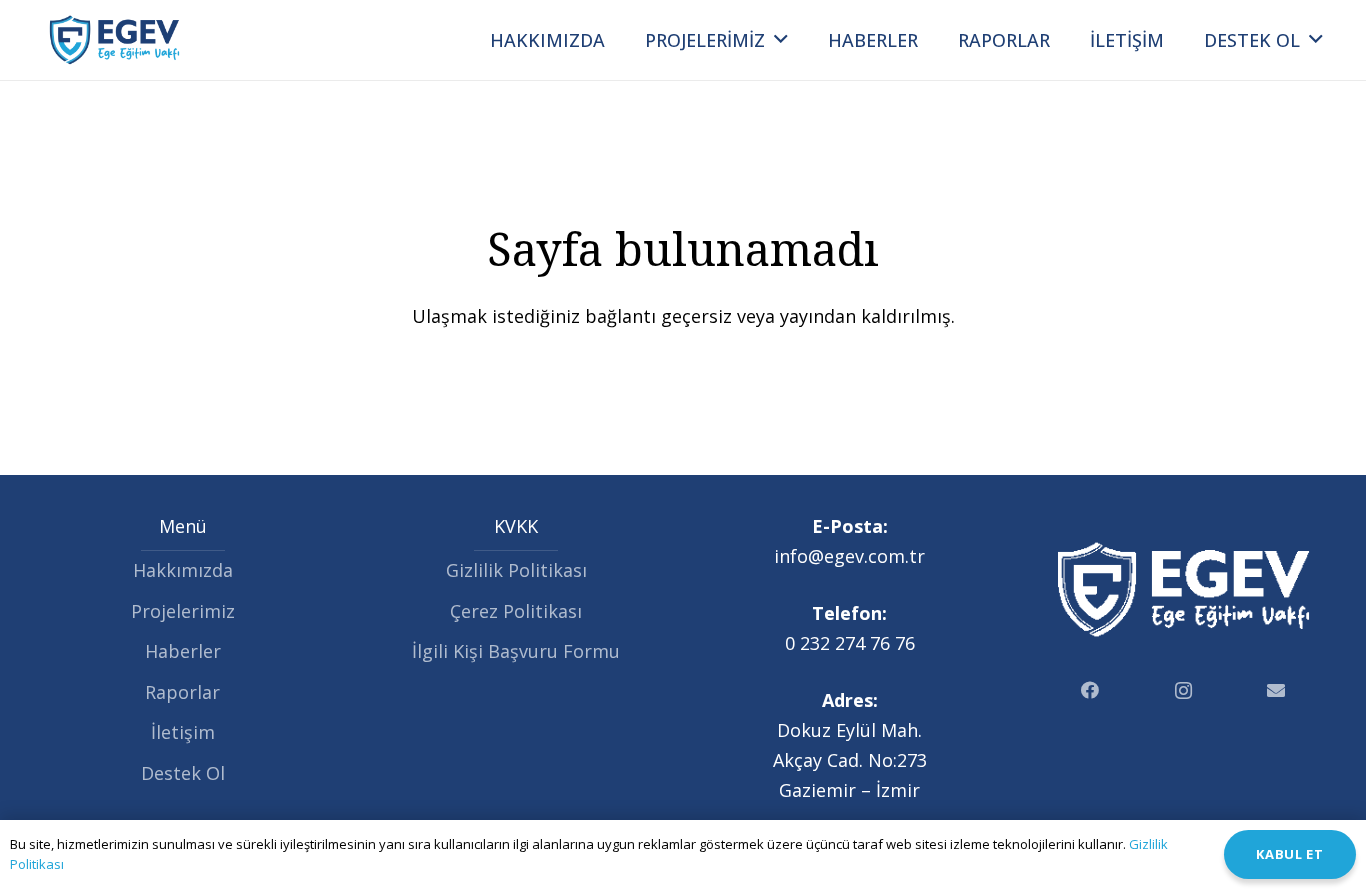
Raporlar (182, 692)
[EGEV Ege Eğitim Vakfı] (114, 40)
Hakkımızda (183, 570)
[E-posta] (1276, 690)
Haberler (183, 651)
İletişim (183, 732)
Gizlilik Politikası (516, 570)
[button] (781, 40)
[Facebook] (1090, 690)
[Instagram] (1183, 690)
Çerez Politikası (516, 611)
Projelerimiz (183, 611)
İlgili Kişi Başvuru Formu (516, 651)
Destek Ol (183, 773)
